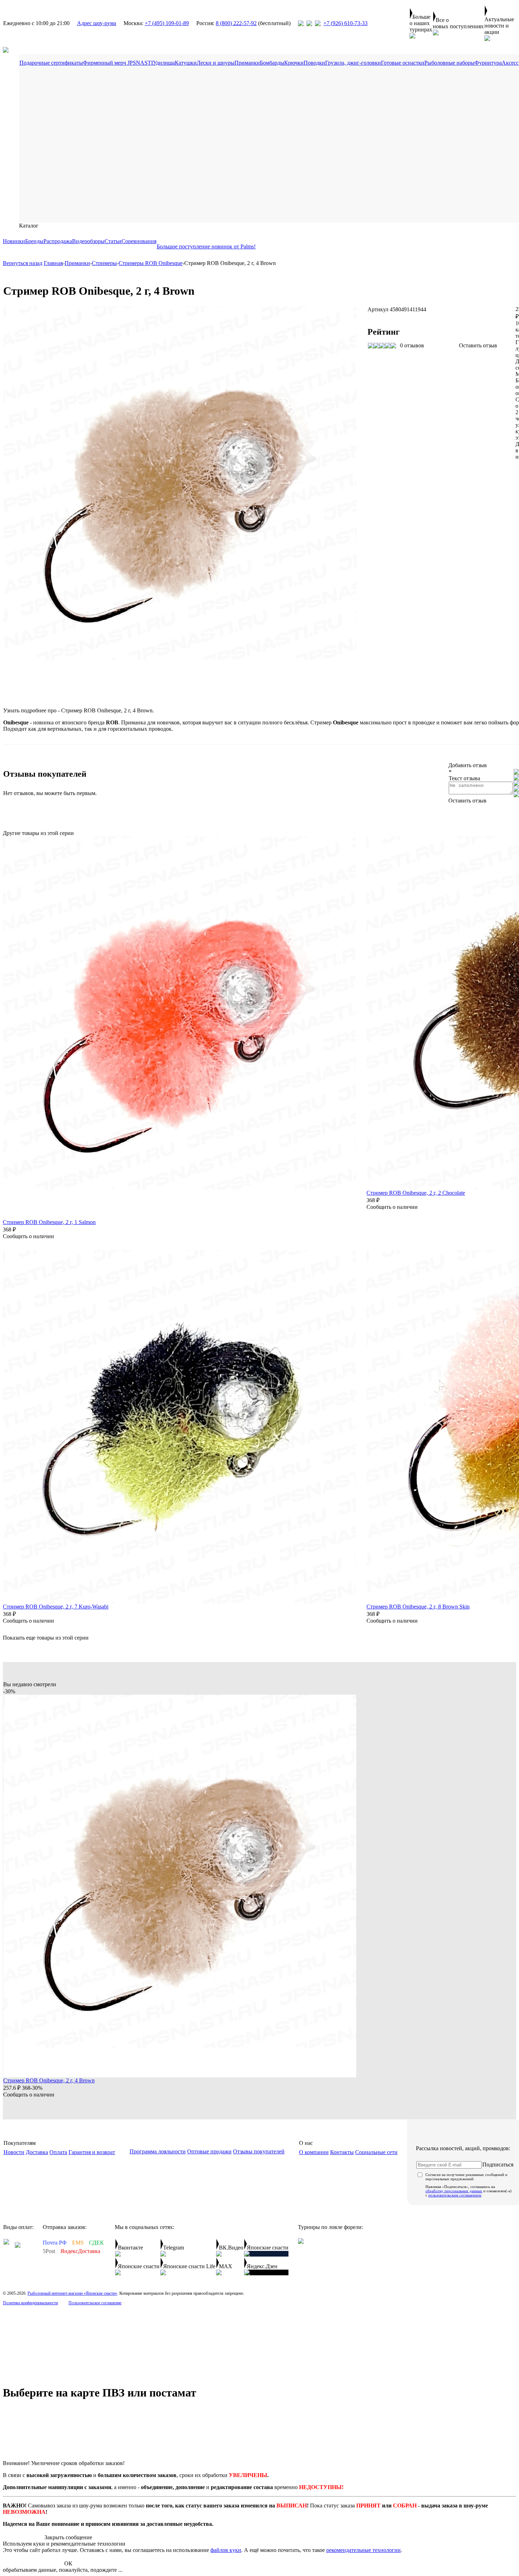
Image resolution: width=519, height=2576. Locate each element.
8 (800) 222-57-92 (236, 23)
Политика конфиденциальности (30, 2303)
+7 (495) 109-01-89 (167, 23)
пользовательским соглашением (455, 2195)
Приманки (247, 63)
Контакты (342, 2152)
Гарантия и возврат (92, 2152)
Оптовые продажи (209, 2151)
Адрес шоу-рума (97, 23)
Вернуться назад (23, 263)
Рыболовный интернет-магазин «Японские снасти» (72, 2293)
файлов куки (226, 2550)
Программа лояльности (158, 2151)
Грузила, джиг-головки (353, 63)
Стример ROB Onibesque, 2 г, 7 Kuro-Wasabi (56, 1607)
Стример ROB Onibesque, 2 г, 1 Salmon (49, 1222)
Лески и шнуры (216, 63)
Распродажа (58, 241)
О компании (314, 2152)
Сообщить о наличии (28, 1236)
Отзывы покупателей (259, 2151)
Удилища (164, 63)
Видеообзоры (88, 241)
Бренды (34, 241)
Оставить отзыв (478, 345)
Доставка (37, 2152)
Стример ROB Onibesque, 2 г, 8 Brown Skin (418, 1607)
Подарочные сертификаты (51, 63)
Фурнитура (488, 63)
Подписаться (498, 2165)
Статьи (113, 241)
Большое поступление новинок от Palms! (206, 246)
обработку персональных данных (454, 2191)
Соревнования (139, 241)
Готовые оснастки (403, 63)
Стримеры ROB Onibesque (151, 263)
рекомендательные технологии (363, 2550)
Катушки (186, 63)
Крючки (294, 63)
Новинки (14, 241)
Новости (14, 2152)
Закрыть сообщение (68, 2537)
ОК (68, 2563)
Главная (53, 263)
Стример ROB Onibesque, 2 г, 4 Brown (49, 2080)
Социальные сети (376, 2152)
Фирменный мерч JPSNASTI (118, 63)
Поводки (314, 63)
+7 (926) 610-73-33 (345, 23)
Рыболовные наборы (449, 63)
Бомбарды (272, 63)
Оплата (58, 2152)
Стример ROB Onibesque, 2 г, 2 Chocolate (416, 1193)
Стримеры (104, 263)
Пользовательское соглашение (95, 2303)
